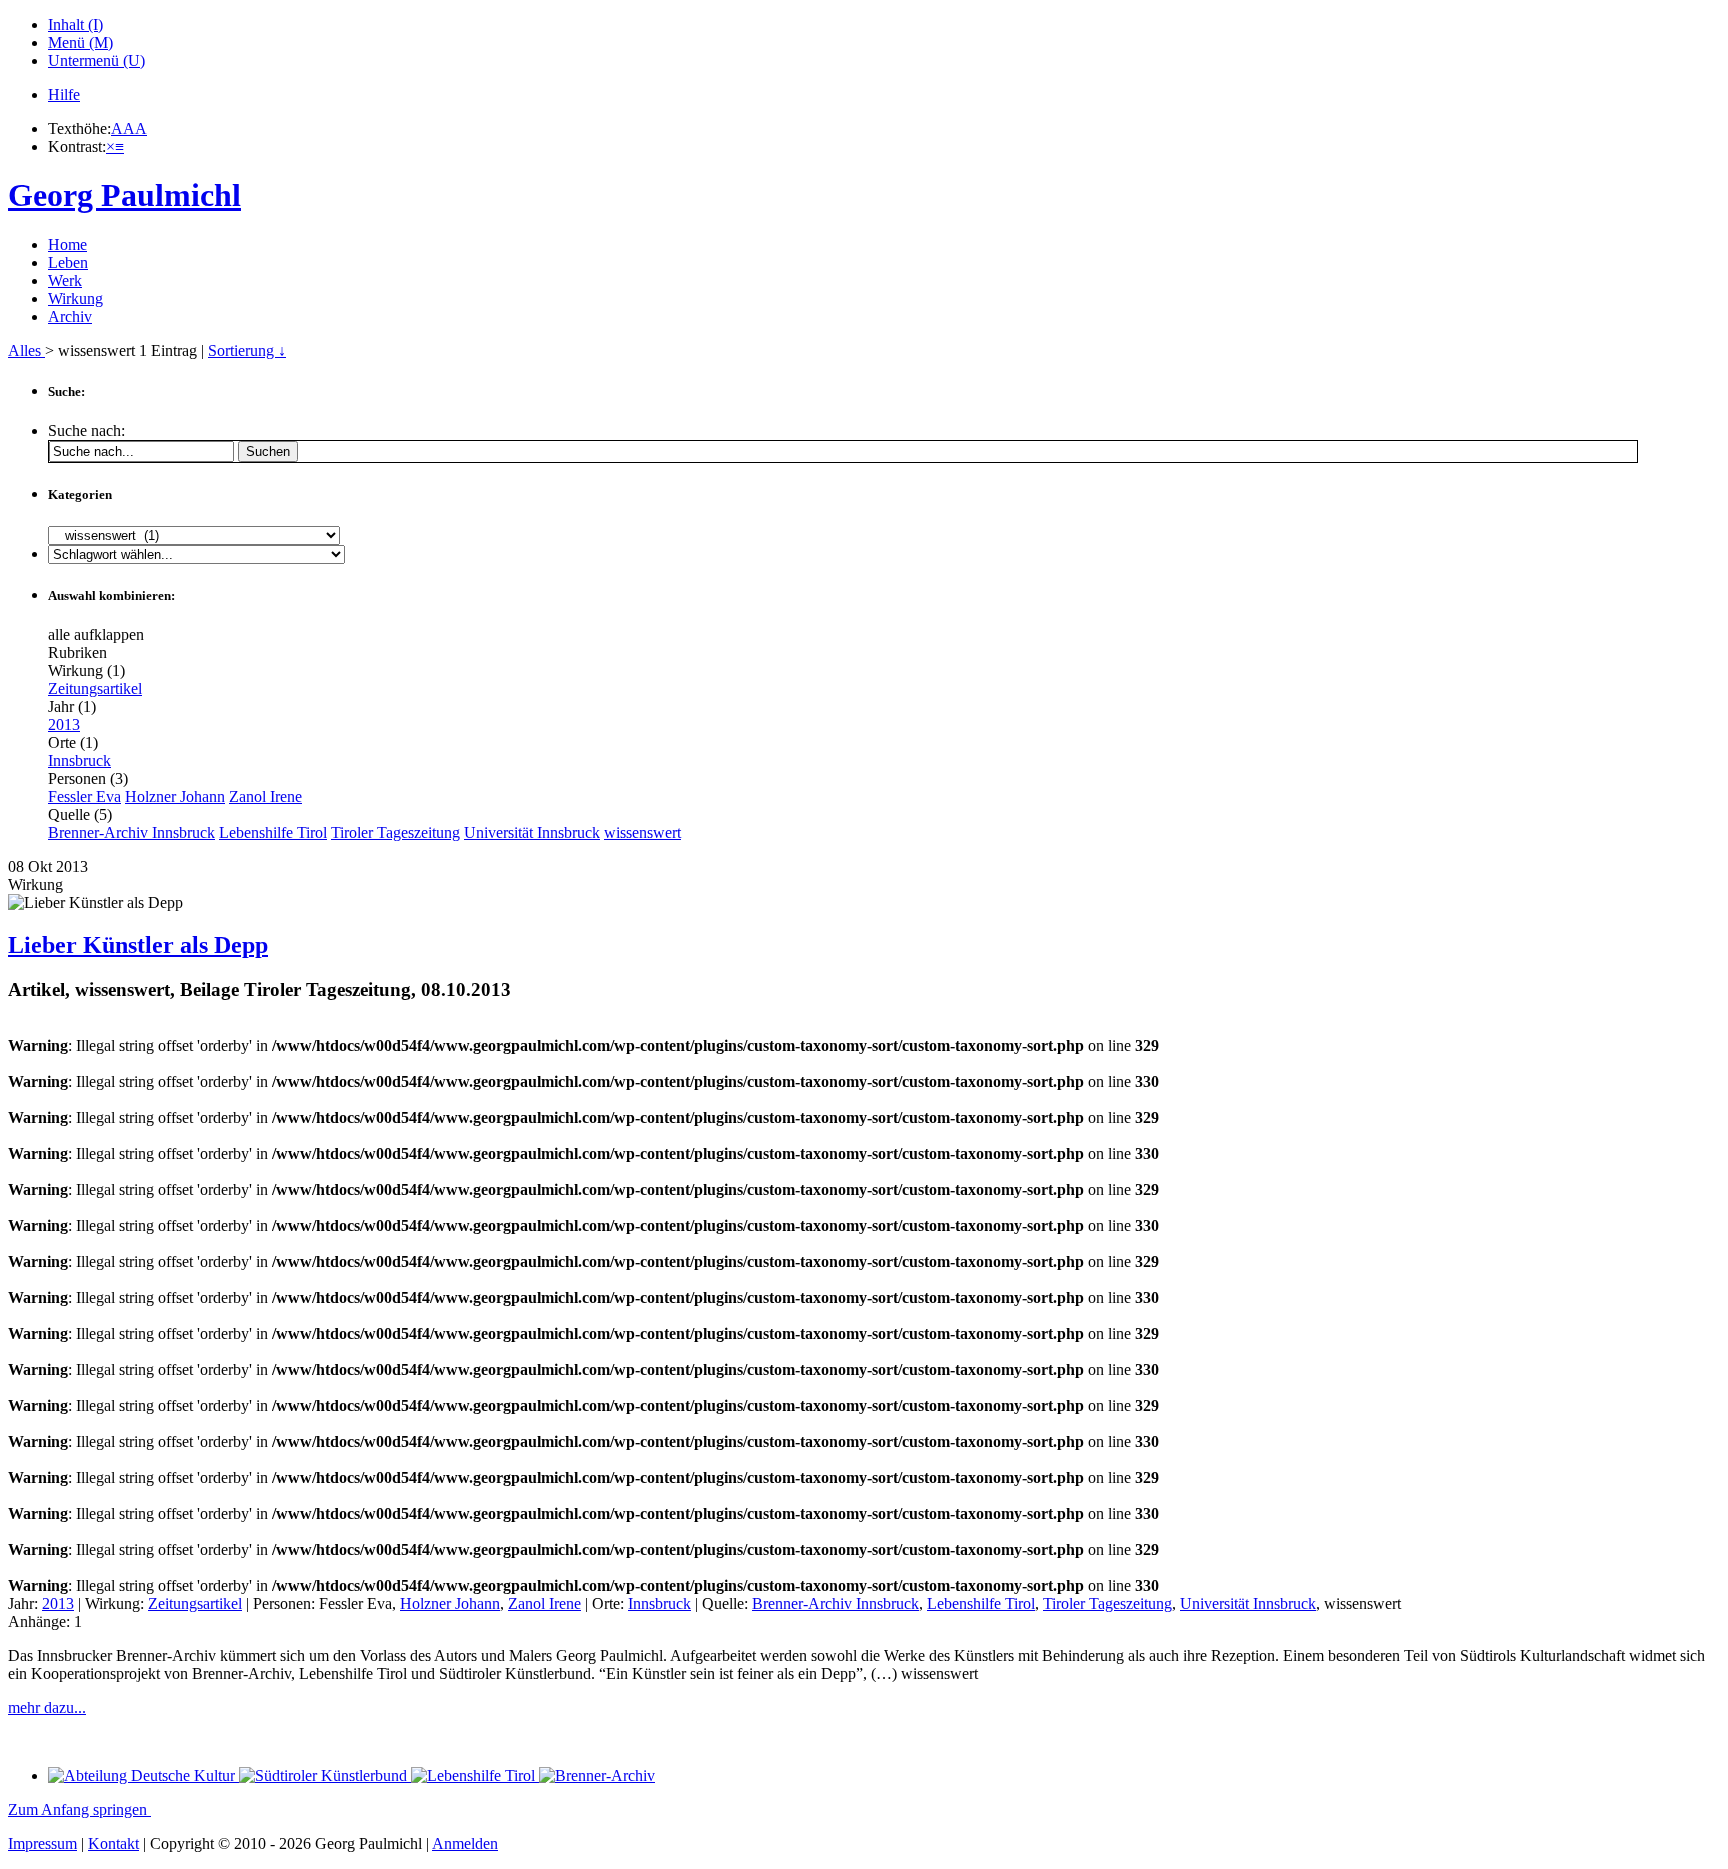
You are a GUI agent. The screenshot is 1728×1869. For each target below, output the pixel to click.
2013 (64, 724)
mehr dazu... (47, 1707)
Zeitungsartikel (95, 688)
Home (67, 244)
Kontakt (113, 1843)
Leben (68, 262)
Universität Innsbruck (532, 832)
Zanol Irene (265, 796)
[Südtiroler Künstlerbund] (325, 1775)
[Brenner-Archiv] (597, 1775)
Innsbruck (79, 760)
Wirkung (75, 298)
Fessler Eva (84, 796)
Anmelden (465, 1843)
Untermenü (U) (96, 60)
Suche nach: (86, 430)
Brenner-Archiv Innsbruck (131, 832)
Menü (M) (80, 42)
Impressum (42, 1843)
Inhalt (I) (75, 24)
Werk (65, 280)
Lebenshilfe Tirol (273, 832)
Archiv (70, 316)
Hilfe (64, 94)
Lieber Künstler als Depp (138, 945)
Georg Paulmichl (124, 195)
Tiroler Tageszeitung (395, 832)
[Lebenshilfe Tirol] (475, 1775)
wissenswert (642, 832)
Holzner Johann (175, 796)
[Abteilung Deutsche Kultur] (143, 1775)
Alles (26, 350)
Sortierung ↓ (247, 350)
